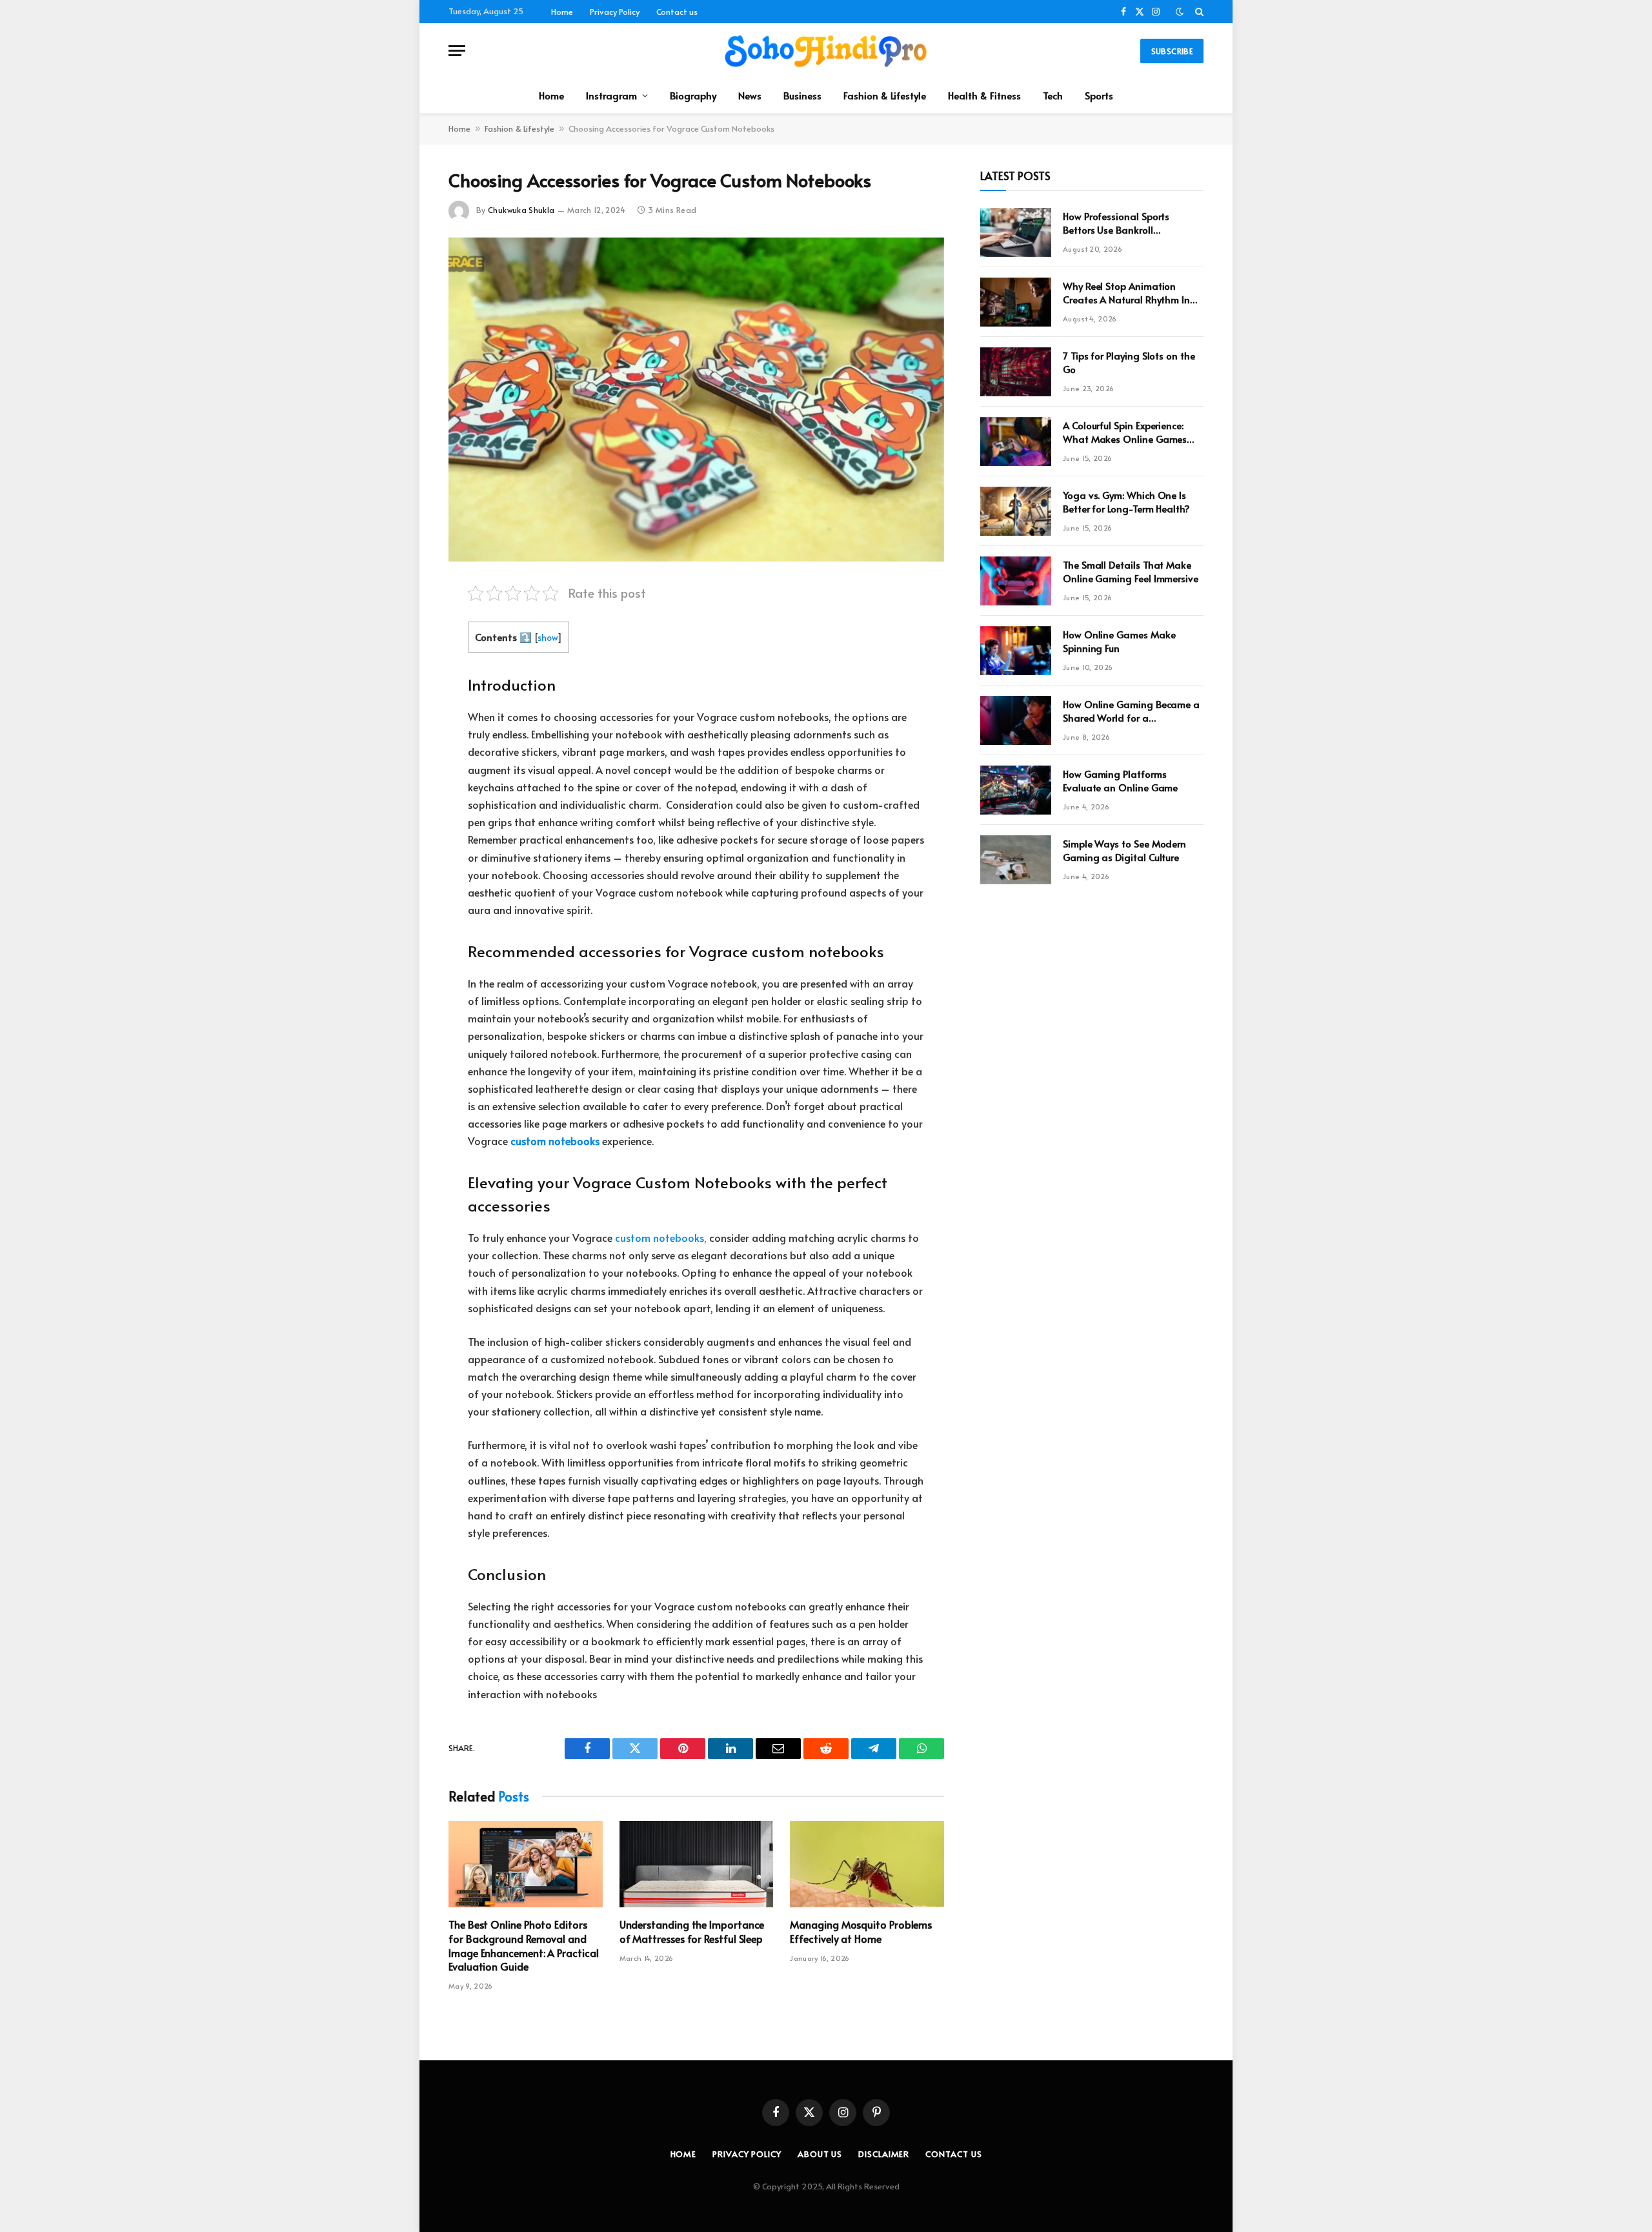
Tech (1053, 95)
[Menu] (457, 51)
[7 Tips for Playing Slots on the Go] (1016, 372)
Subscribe (1172, 51)
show (548, 637)
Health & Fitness (984, 95)
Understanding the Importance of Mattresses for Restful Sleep (692, 1932)
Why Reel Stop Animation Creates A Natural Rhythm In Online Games (1126, 293)
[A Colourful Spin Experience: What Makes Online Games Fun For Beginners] (1016, 441)
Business (802, 95)
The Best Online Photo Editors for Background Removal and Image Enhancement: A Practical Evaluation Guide (524, 1945)
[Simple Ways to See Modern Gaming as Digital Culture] (1016, 860)
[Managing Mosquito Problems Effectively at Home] (867, 1864)
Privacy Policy (615, 12)
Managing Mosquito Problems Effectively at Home (861, 1932)
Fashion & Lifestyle (885, 95)
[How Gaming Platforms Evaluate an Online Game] (1016, 790)
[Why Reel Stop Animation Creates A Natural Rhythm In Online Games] (1016, 302)
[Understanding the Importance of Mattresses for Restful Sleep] (697, 1864)
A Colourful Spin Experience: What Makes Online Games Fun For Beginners (1125, 432)
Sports (1099, 95)
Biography (693, 95)
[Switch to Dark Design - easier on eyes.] (1180, 12)
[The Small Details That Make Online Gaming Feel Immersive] (1016, 581)
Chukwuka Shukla (521, 210)
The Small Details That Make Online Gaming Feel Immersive (1131, 571)
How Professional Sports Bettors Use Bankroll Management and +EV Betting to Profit (1131, 223)
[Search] (1198, 12)
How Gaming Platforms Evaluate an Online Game (1120, 780)
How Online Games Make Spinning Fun (1119, 641)
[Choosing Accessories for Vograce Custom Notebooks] (696, 400)
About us (820, 2154)
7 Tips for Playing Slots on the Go (1129, 362)
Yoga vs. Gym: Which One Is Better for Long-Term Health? (1126, 502)
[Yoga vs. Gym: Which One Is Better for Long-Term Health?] (1016, 511)
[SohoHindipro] (826, 51)
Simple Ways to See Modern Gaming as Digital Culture (1124, 850)
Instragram (611, 95)
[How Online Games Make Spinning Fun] (1016, 651)
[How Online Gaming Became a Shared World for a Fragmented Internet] (1016, 720)
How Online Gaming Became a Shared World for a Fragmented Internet (1131, 711)
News (750, 95)
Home (562, 12)
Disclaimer (884, 2154)
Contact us (677, 12)
